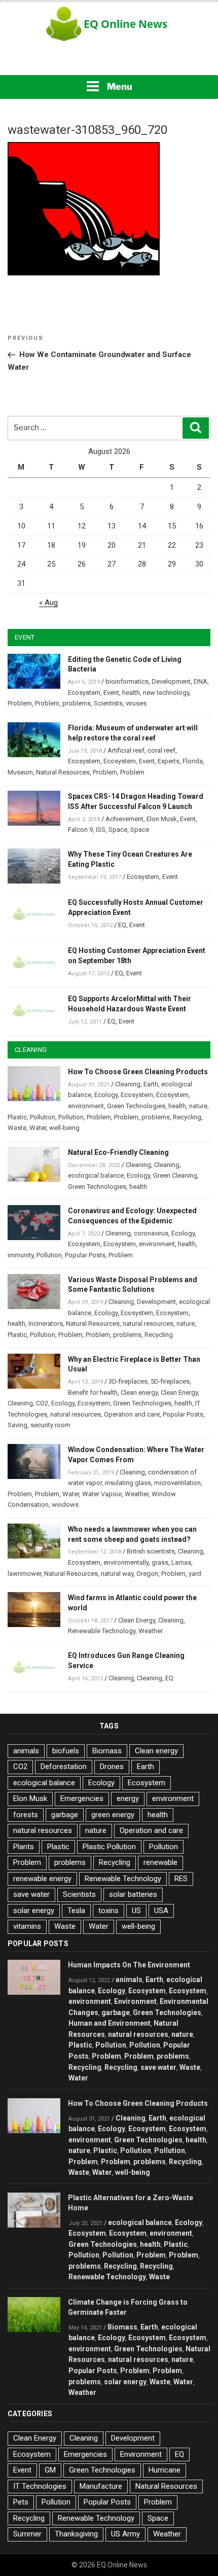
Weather (137, 1494)
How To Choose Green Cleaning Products (138, 1072)
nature (198, 1106)
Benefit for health (93, 1392)
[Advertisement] (109, 61)
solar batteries (133, 1894)
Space (118, 830)
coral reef (161, 750)
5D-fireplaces (170, 1381)
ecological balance (96, 1175)
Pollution (43, 1117)
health (131, 693)
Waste (17, 1128)
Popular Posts (85, 1255)
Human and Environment (110, 2023)
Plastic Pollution (109, 1847)
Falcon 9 (80, 830)
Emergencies (82, 1798)
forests (26, 1815)
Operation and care (132, 1414)
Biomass (107, 1751)
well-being (64, 1128)
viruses (136, 703)
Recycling (187, 1117)
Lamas (181, 1562)
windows (65, 1505)
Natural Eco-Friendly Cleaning (118, 1152)
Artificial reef (126, 750)
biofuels (66, 1751)
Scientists (108, 703)
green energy (113, 1815)
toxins (108, 1911)
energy (128, 1798)
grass (160, 1562)
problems (77, 703)
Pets (21, 2502)
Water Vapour (102, 1494)
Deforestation (64, 1767)
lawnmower (24, 1574)
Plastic (17, 1117)
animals (26, 1751)
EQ (122, 925)
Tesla (76, 1911)
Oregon (147, 1574)
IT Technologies (40, 2486)
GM (50, 2470)
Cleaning (128, 1084)
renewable (160, 1862)
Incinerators (46, 1324)
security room (50, 1425)
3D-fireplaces (128, 1381)
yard (195, 1574)
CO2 (42, 1403)
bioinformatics (127, 681)
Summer (27, 2534)
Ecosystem (84, 693)
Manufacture (101, 2486)
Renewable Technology (102, 1631)
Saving (17, 1425)
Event (111, 693)
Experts (169, 761)
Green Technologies (136, 1106)
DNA (201, 681)
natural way (117, 1574)
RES (181, 1879)
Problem (20, 703)
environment (86, 1106)
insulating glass (128, 1483)
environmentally (126, 1562)
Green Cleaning (175, 1175)
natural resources (148, 1324)
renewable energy (42, 1879)
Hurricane (165, 2470)
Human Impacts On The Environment (129, 1965)
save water (31, 1894)
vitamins (27, 1926)
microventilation (177, 1483)
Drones (112, 1767)
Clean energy (139, 1392)
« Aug (48, 603)
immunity (21, 1255)
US (136, 1911)
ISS (101, 830)
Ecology (106, 1095)
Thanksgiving (76, 2534)
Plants (24, 1847)
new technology (166, 693)
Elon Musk (162, 819)
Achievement (124, 819)
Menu (120, 86)
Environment (135, 2001)
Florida (193, 761)
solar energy (34, 1911)
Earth (151, 1084)
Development (171, 681)
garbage (65, 1815)
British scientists (151, 1551)
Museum (20, 772)
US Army (125, 2534)
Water (38, 1128)
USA (161, 1911)
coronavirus (151, 1233)
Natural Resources (63, 772)
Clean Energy (179, 1392)
